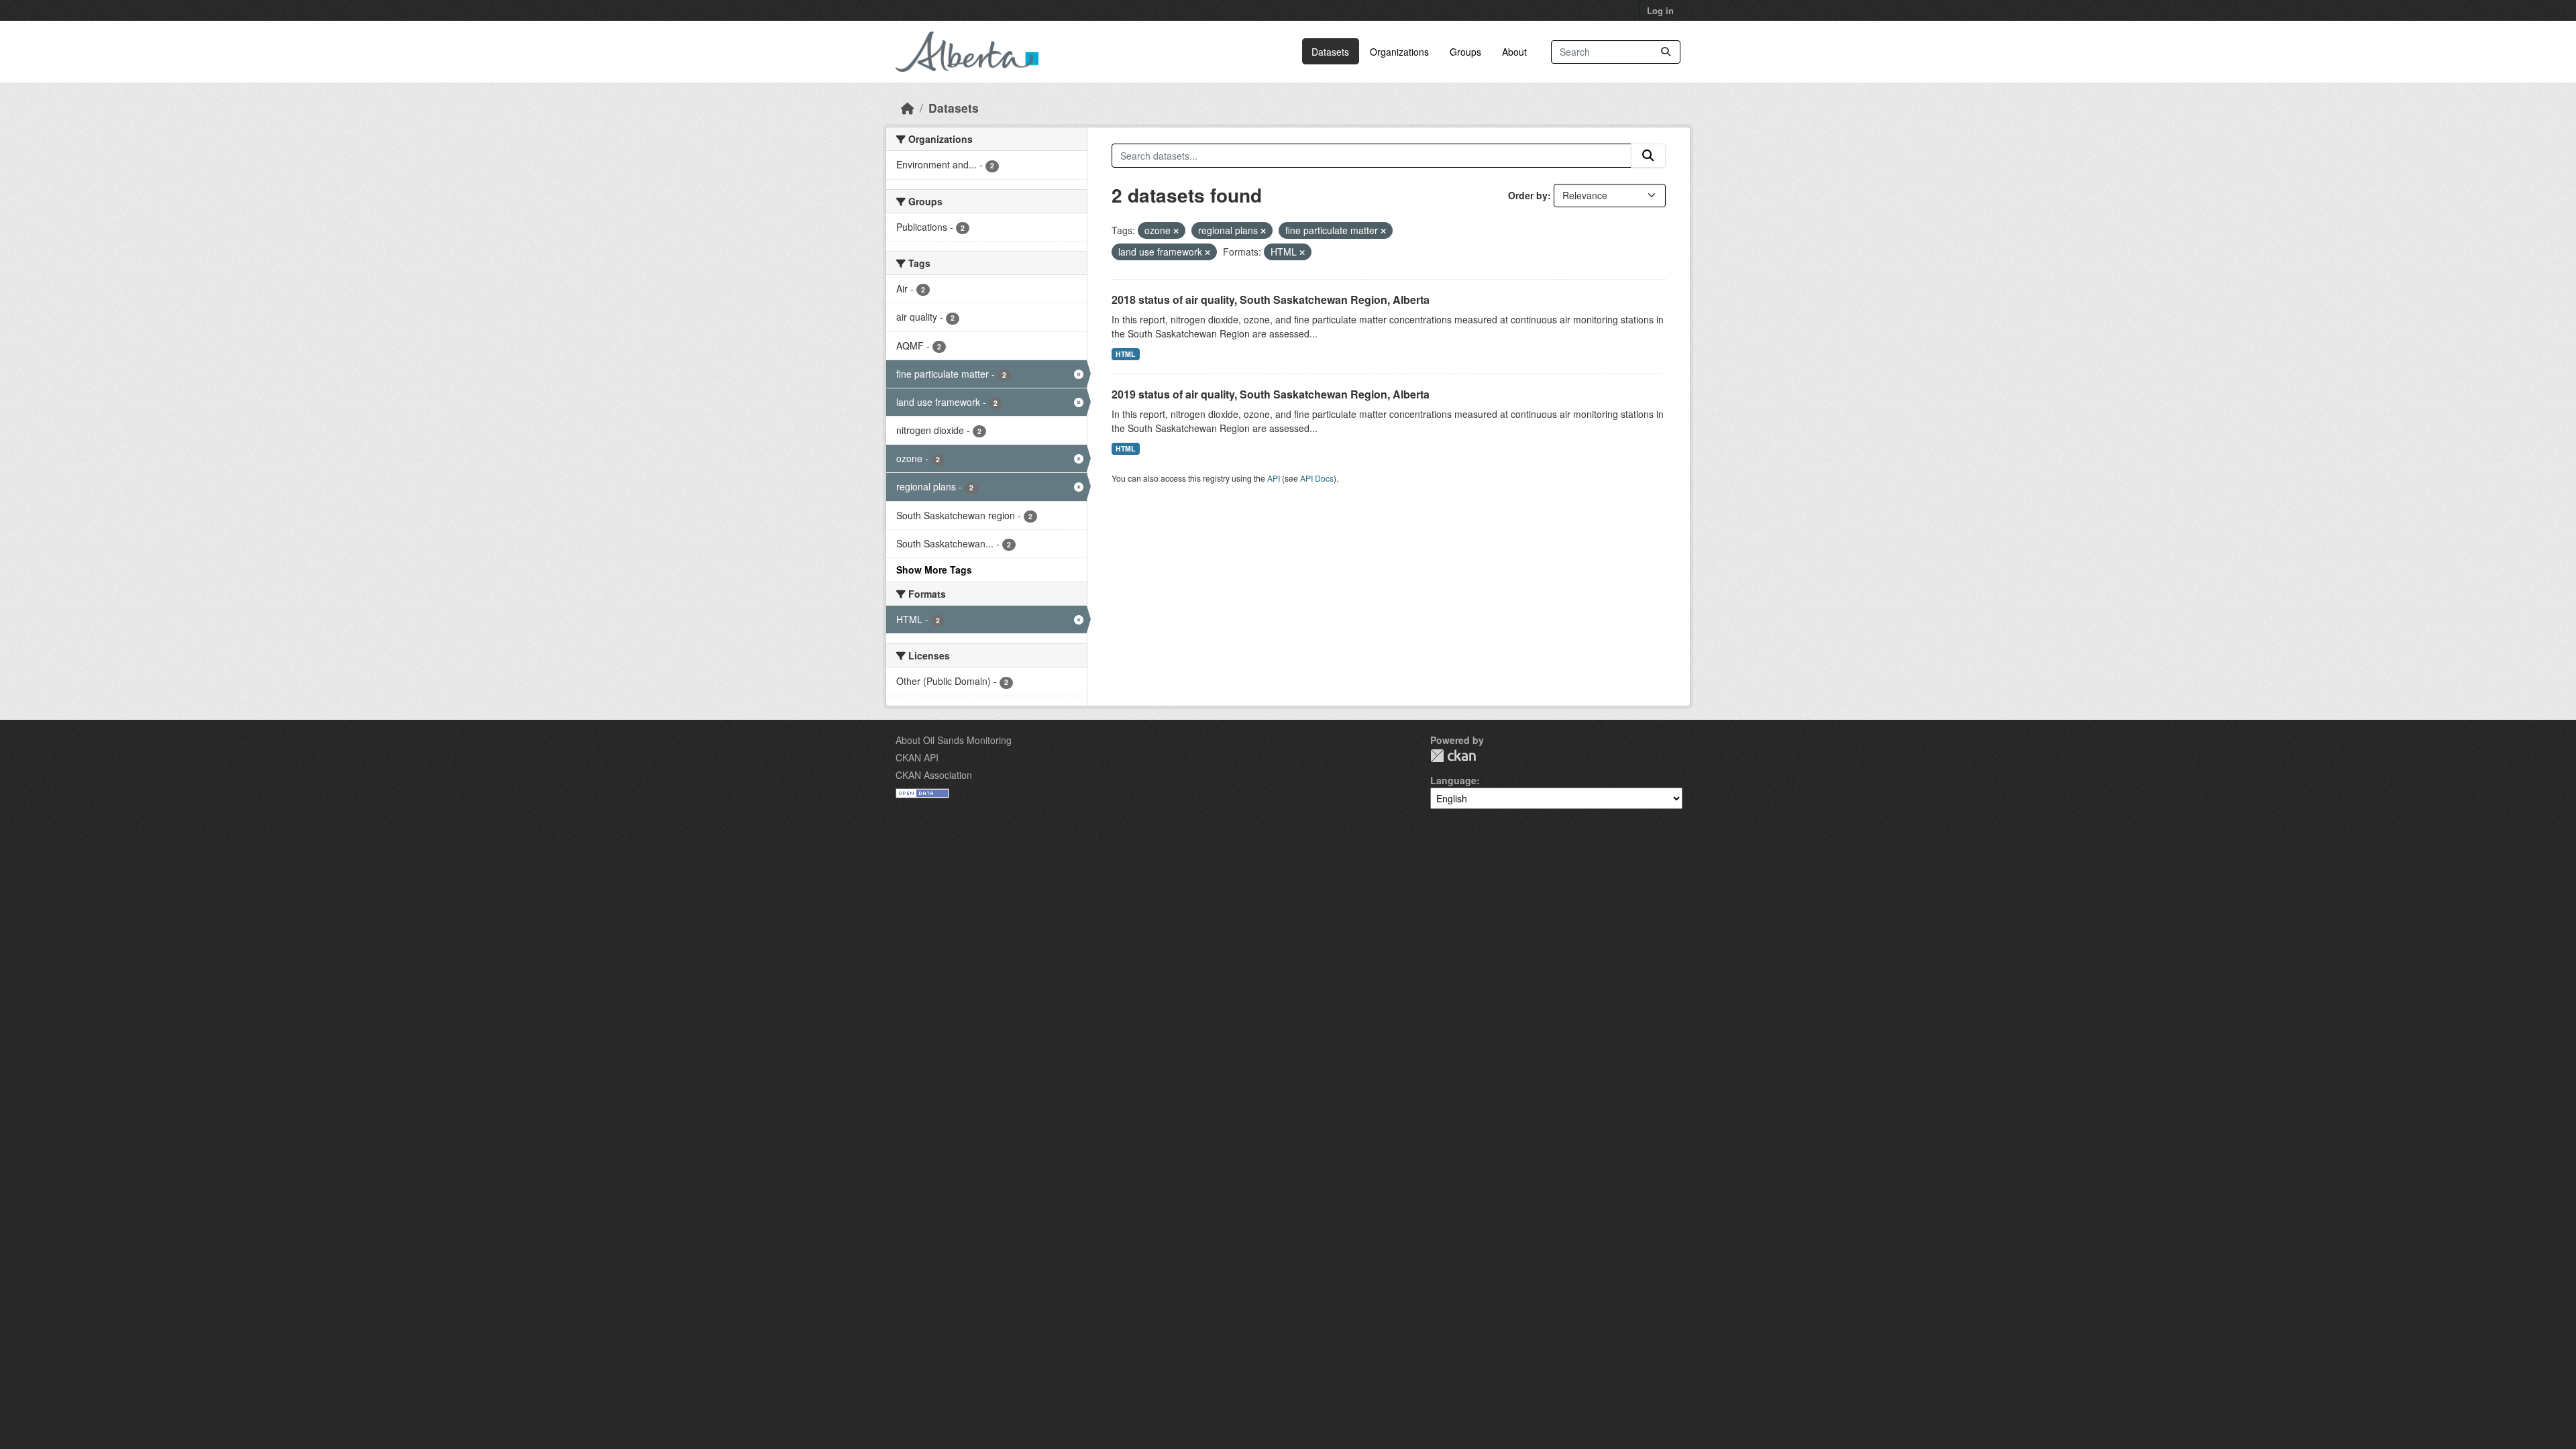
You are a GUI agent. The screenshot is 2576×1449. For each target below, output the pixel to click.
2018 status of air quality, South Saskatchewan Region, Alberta (1271, 300)
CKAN (1453, 756)
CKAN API (917, 757)
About (1514, 52)
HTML (1125, 354)
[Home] (908, 108)
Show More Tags (934, 570)
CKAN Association (934, 775)
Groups (1465, 52)
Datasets (1330, 52)
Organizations (1399, 52)
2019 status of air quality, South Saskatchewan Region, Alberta (1271, 394)
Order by (1528, 195)
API (1274, 478)
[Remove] (1176, 231)
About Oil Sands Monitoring (954, 740)
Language (1453, 780)
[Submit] (1666, 52)
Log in (1660, 10)
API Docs (1317, 478)
